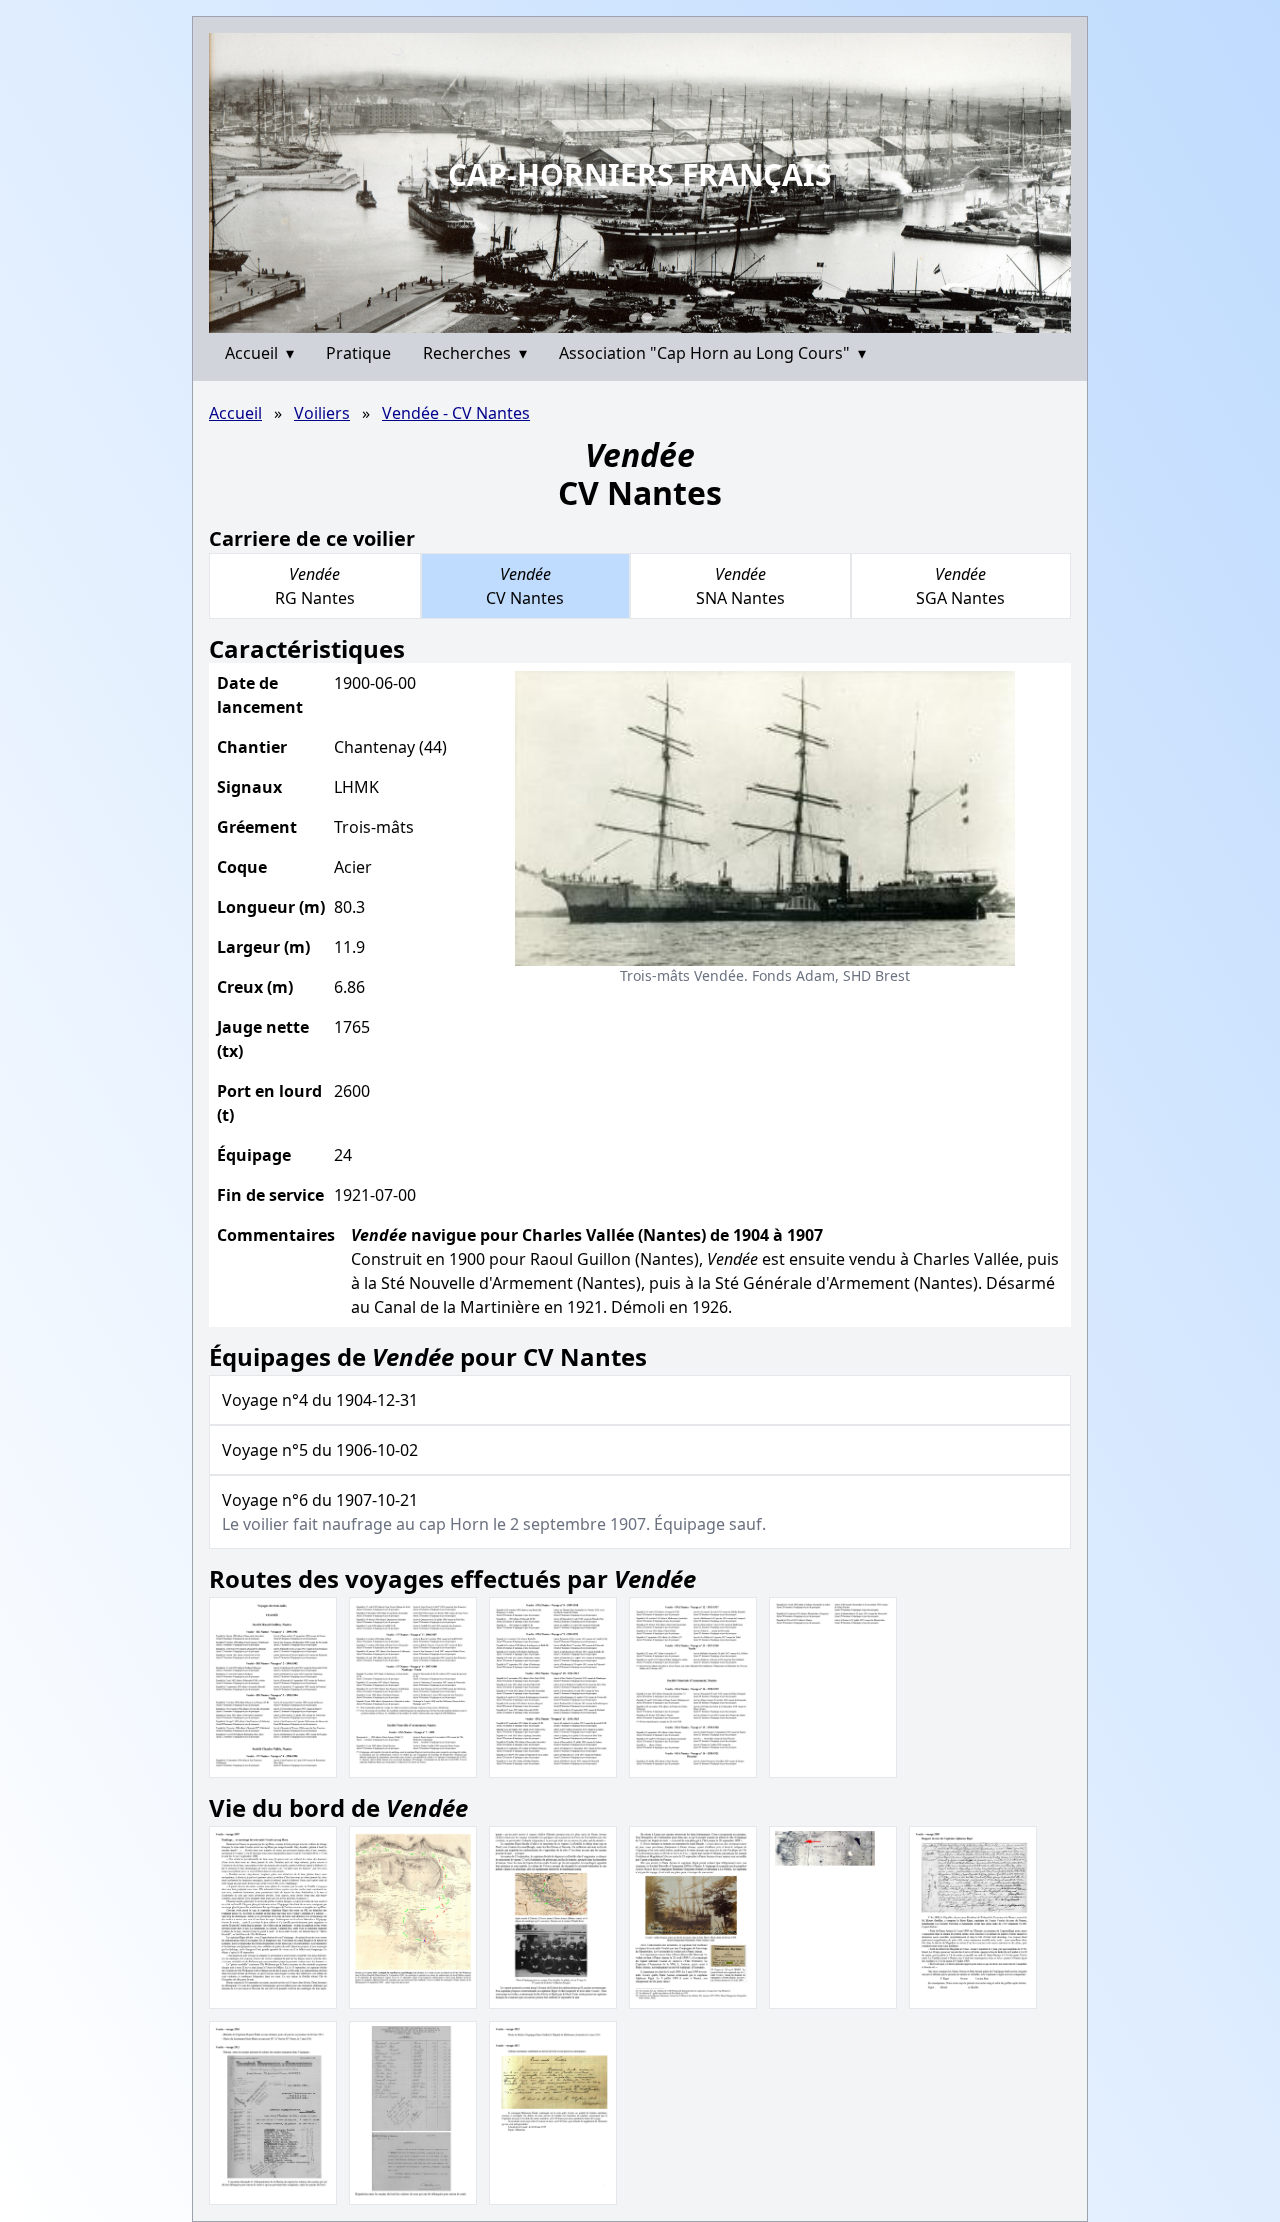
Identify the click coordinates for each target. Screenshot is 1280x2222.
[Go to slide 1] (632, 317)
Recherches (475, 353)
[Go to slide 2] (647, 318)
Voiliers (322, 413)
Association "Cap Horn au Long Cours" (712, 353)
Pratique (358, 353)
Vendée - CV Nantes (456, 413)
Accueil (259, 353)
